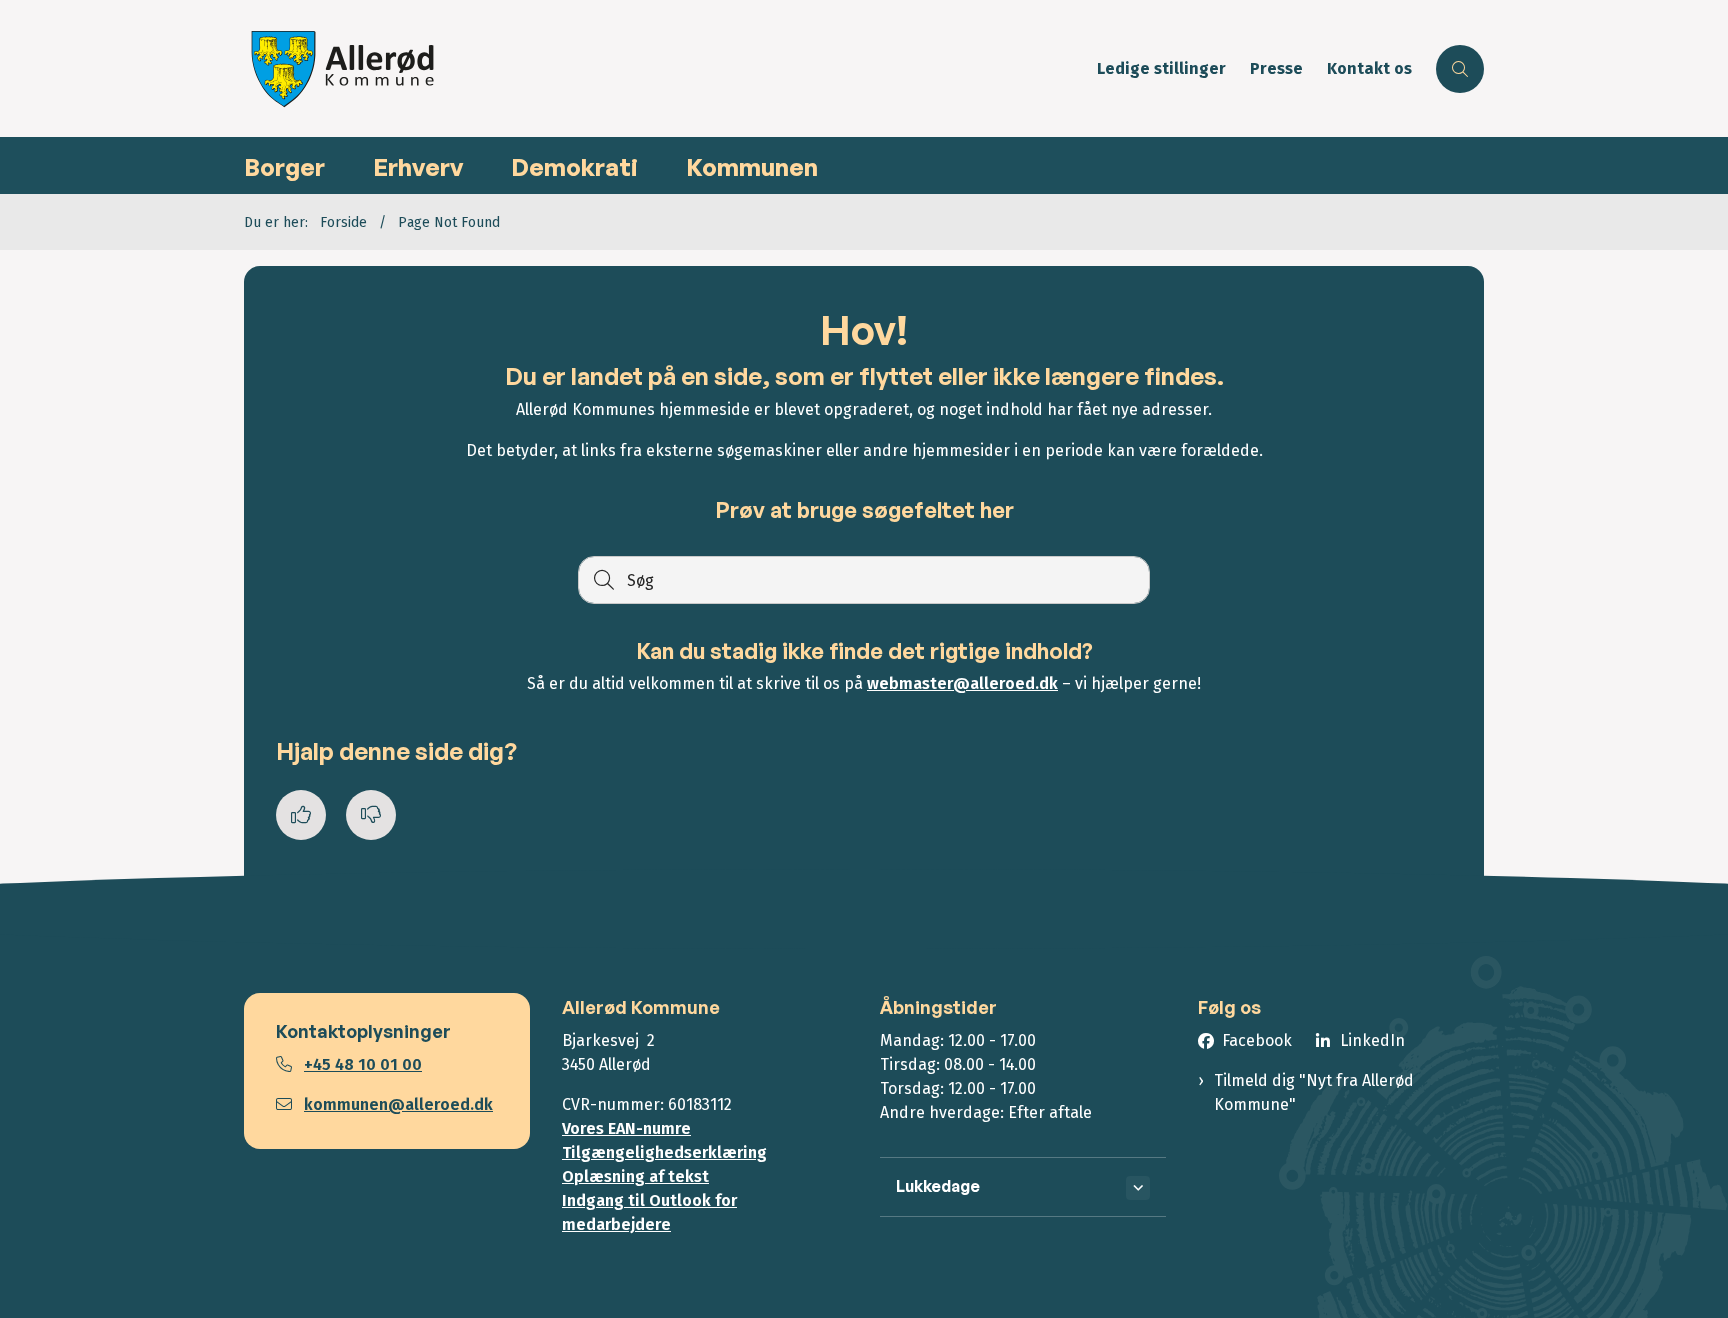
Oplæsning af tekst (635, 1176)
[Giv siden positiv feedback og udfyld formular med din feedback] (301, 815)
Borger (284, 167)
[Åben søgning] (1460, 69)
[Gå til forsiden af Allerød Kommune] (664, 68)
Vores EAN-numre (626, 1128)
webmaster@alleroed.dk (962, 683)
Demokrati (574, 167)
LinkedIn (1372, 1040)
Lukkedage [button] (938, 1186)
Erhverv (418, 167)
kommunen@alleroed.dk (398, 1104)
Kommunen (752, 167)
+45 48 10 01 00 (363, 1064)
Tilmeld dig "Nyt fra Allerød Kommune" (1314, 1092)
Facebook (1257, 1040)
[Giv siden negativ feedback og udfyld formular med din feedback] (371, 815)
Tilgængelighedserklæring (664, 1152)
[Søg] (602, 580)
